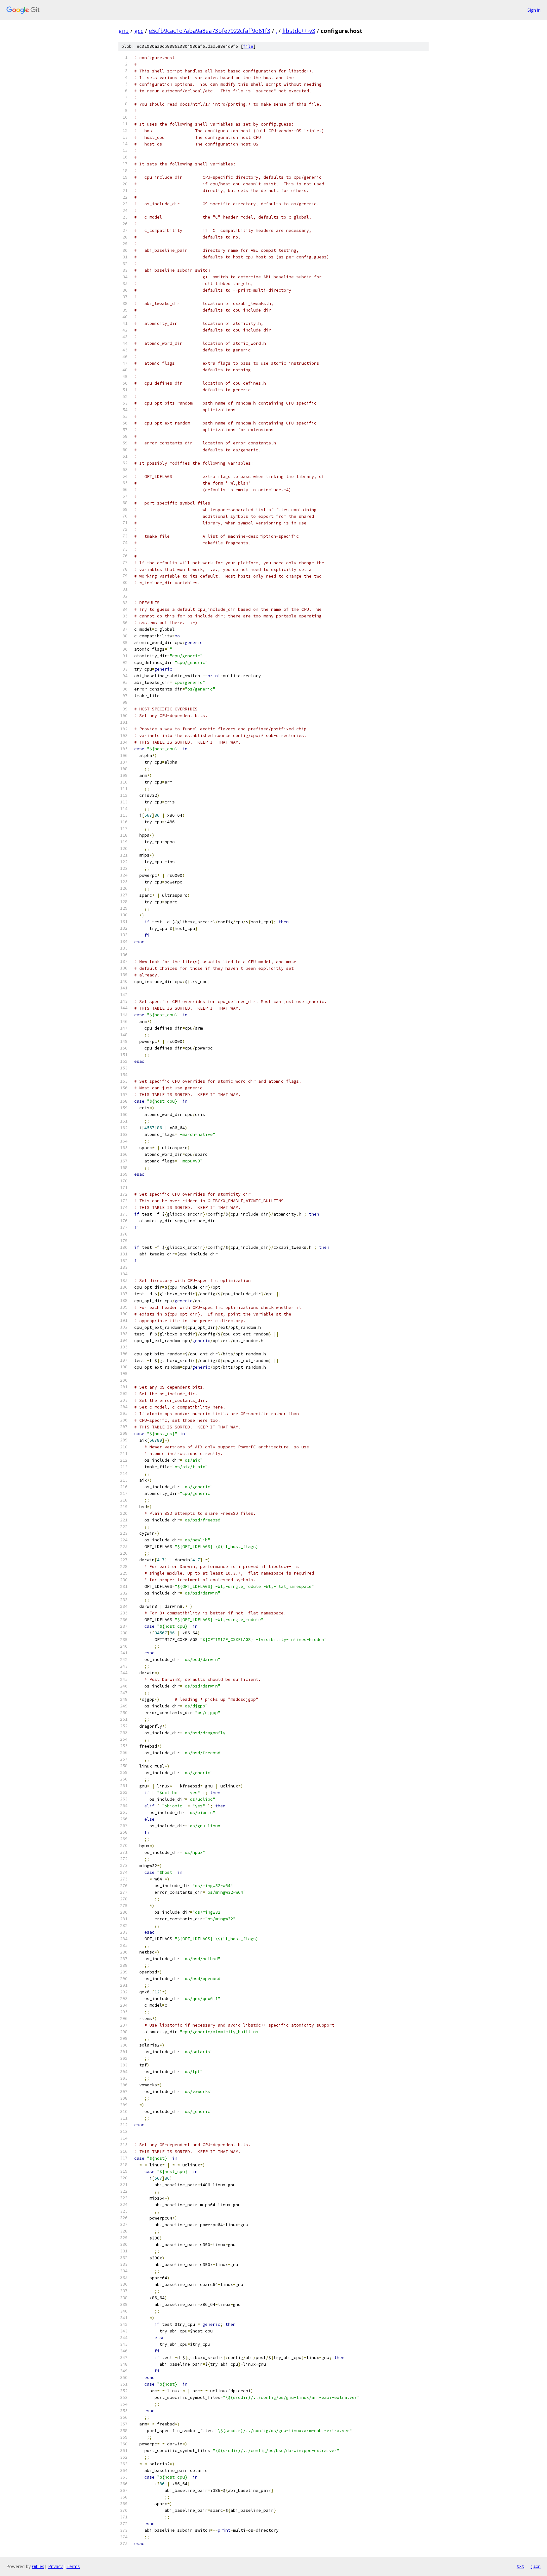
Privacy (55, 2566)
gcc (139, 31)
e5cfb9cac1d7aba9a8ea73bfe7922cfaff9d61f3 (210, 31)
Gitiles (38, 2566)
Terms (73, 2566)
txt (520, 2566)
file (248, 46)
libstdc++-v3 (299, 31)
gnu (124, 31)
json (536, 2566)
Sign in (534, 10)
